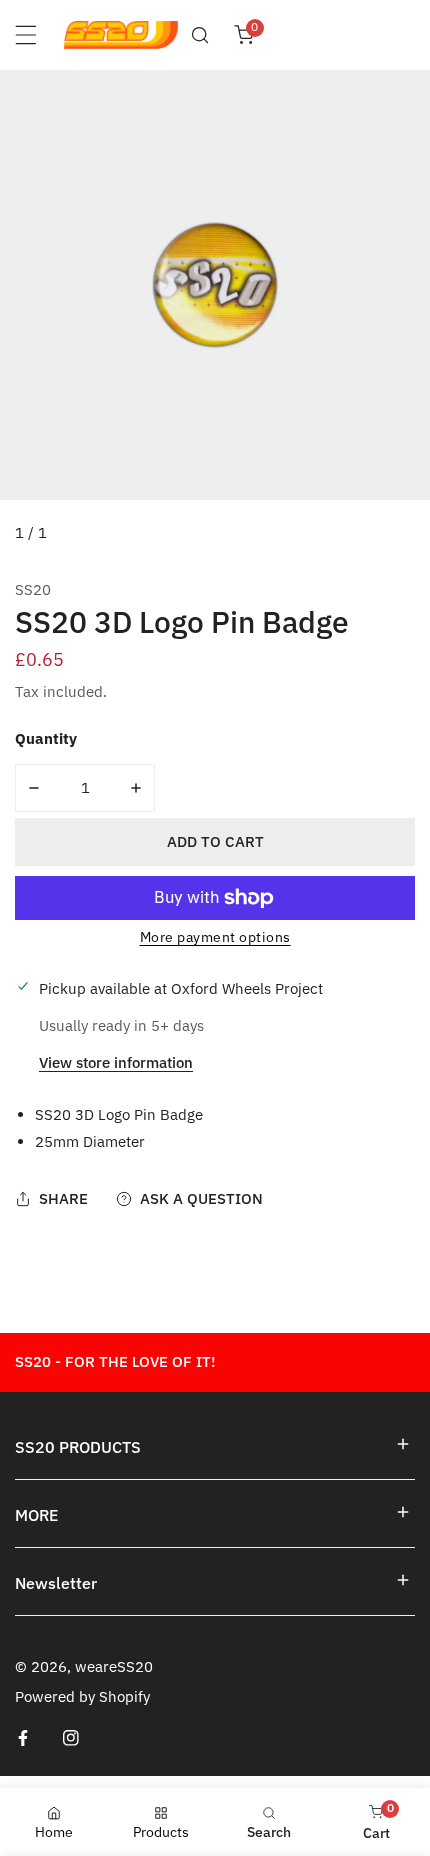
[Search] (200, 35)
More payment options (215, 937)
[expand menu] (26, 35)
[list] (215, 315)
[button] (244, 35)
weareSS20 (114, 1666)
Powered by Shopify (82, 1696)
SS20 (33, 589)
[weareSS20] (121, 35)
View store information (116, 1063)
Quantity (46, 738)
